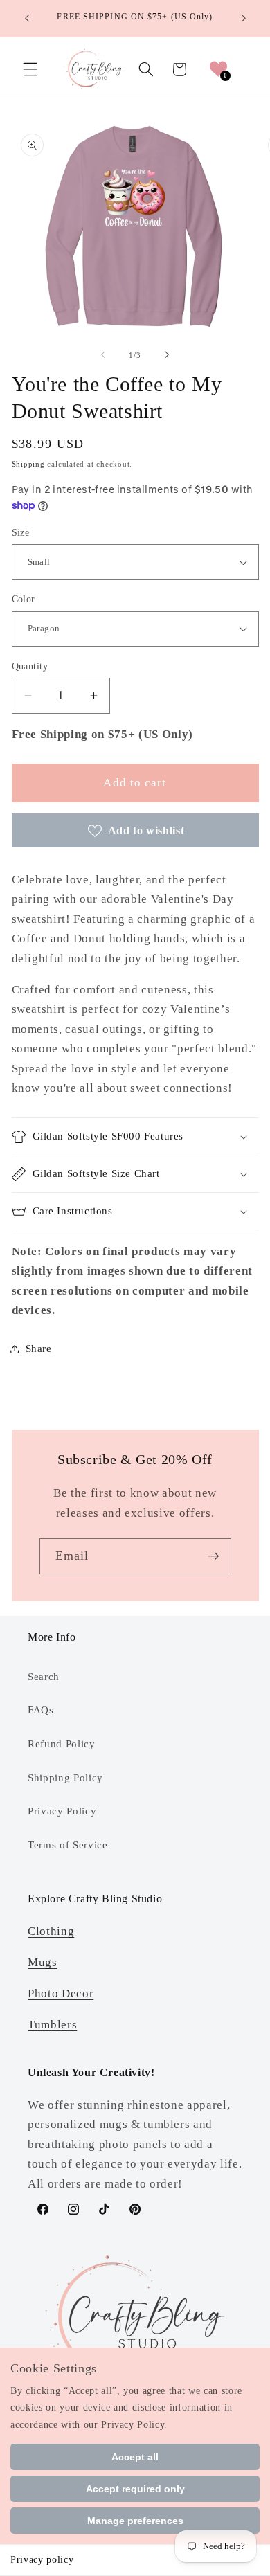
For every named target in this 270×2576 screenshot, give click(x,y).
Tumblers (52, 2025)
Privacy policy (42, 2560)
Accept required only (135, 2489)
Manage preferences (135, 2521)
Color (24, 599)
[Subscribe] (213, 1556)
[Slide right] (167, 355)
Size (21, 532)
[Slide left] (103, 355)
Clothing (51, 1931)
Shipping (28, 464)
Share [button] (39, 1348)
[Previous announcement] (27, 19)
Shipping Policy (65, 1777)
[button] (30, 69)
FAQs (41, 1710)
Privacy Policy (62, 1811)
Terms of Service (68, 1845)
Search (44, 1676)
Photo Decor (61, 1993)
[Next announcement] (244, 19)
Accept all (135, 2457)
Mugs (43, 1962)
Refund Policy (62, 1744)
